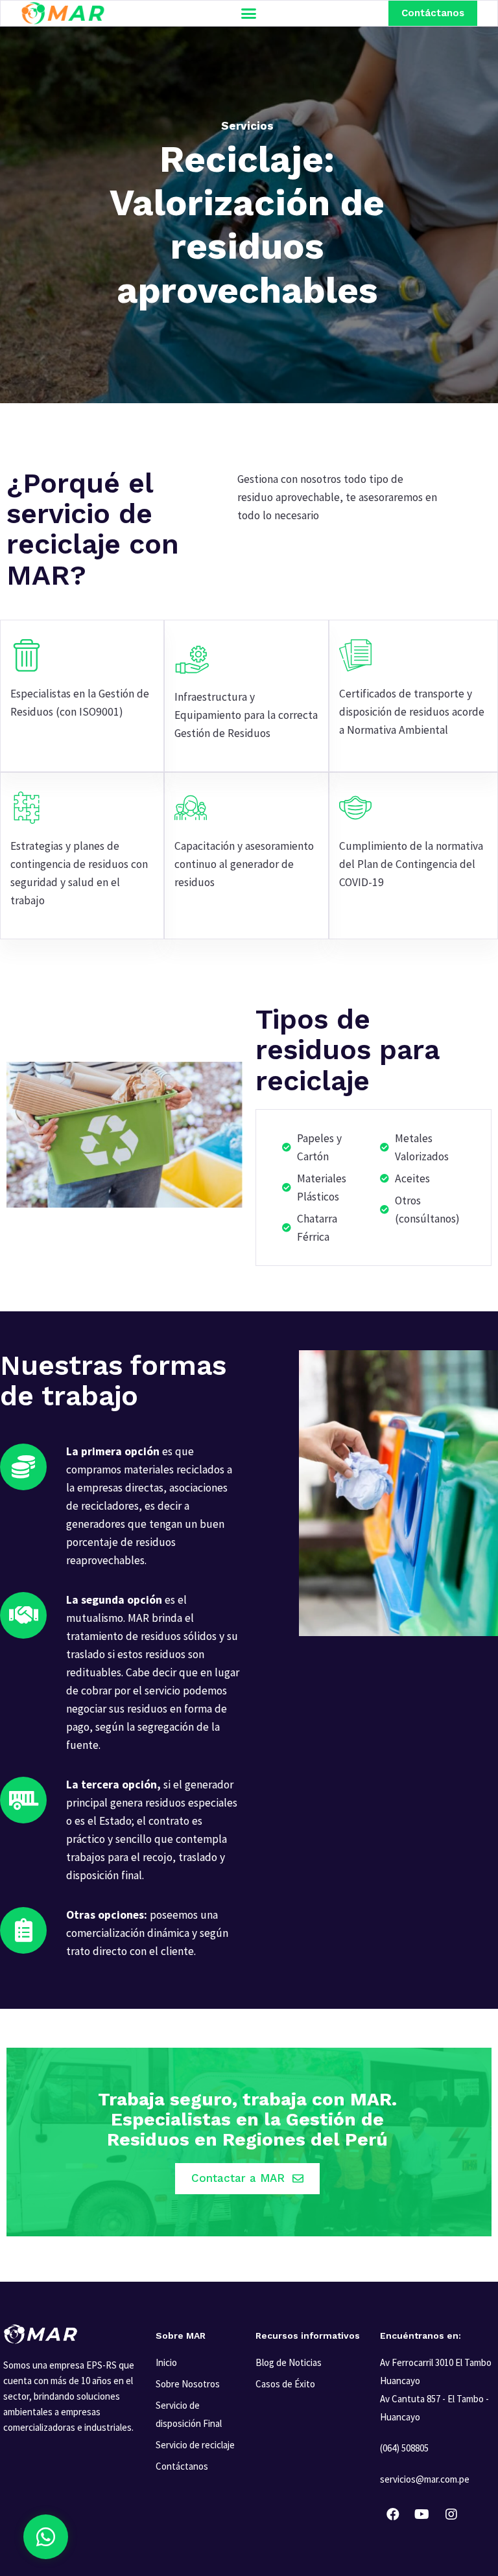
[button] (248, 14)
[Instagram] (451, 2514)
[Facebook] (393, 2514)
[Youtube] (422, 2514)
